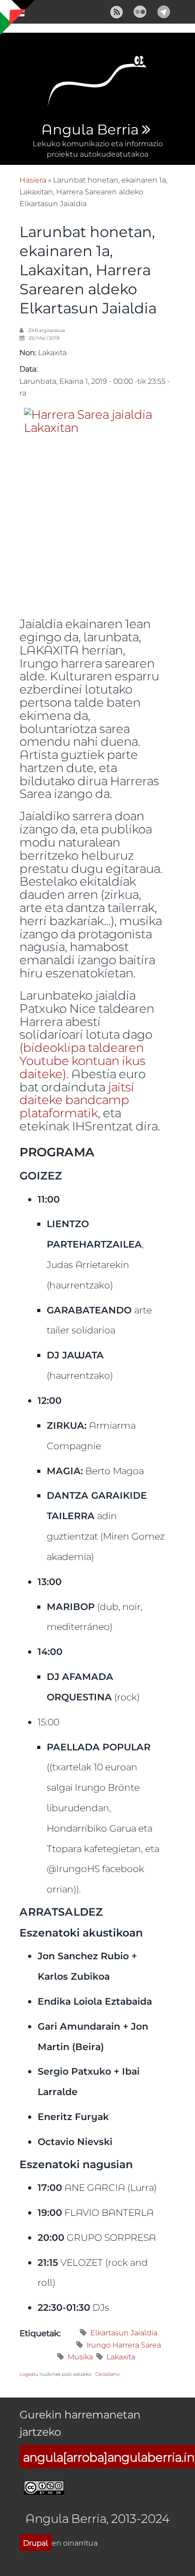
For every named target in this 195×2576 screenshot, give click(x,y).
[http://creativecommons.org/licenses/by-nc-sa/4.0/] (44, 2486)
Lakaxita (121, 2356)
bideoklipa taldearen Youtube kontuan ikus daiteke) (83, 1060)
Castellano (107, 2374)
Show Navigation (15, 14)
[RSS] (117, 11)
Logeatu (29, 2374)
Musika (80, 2356)
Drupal (36, 2543)
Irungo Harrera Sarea (124, 2345)
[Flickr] (140, 11)
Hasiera (33, 180)
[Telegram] (164, 11)
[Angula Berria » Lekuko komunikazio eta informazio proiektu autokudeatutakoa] (97, 84)
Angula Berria (90, 130)
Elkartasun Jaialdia (124, 2332)
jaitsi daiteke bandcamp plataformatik (77, 1100)
